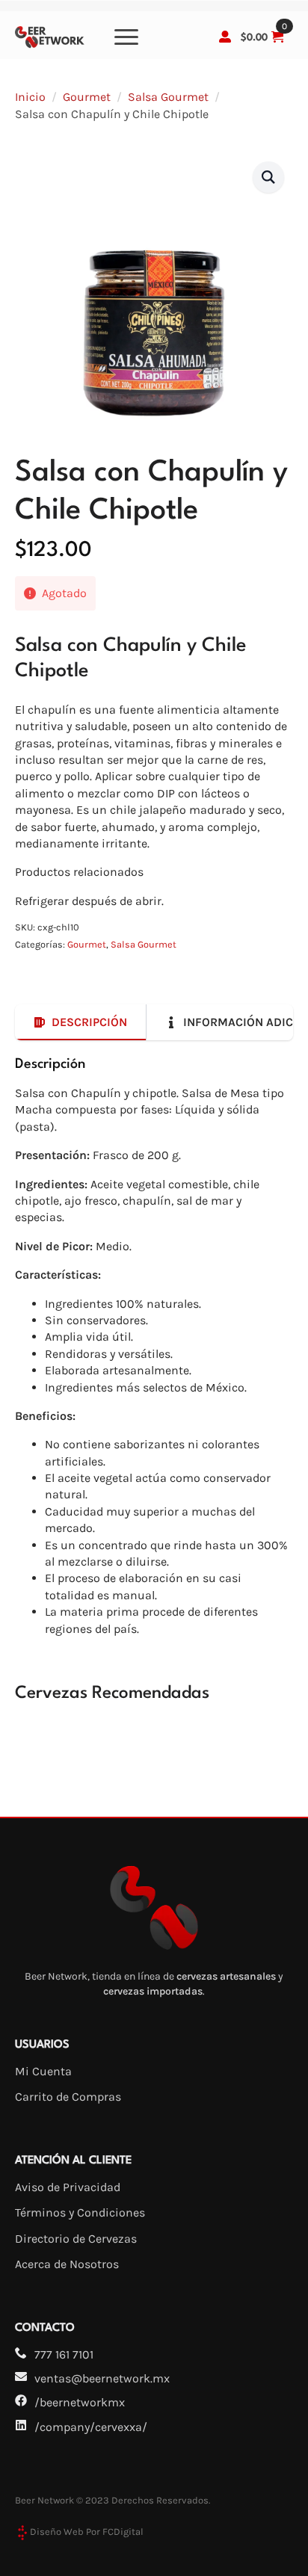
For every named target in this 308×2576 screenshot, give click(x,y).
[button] (268, 177)
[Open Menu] (126, 37)
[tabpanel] (154, 1346)
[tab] (81, 1022)
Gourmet (87, 97)
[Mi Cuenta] (225, 37)
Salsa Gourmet (168, 97)
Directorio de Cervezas (76, 2239)
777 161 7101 (64, 2354)
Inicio (30, 97)
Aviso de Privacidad (68, 2187)
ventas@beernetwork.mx (102, 2378)
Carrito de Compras (68, 2097)
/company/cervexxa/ (91, 2427)
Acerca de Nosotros (67, 2264)
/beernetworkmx (80, 2402)
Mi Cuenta (43, 2071)
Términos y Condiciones (80, 2212)
